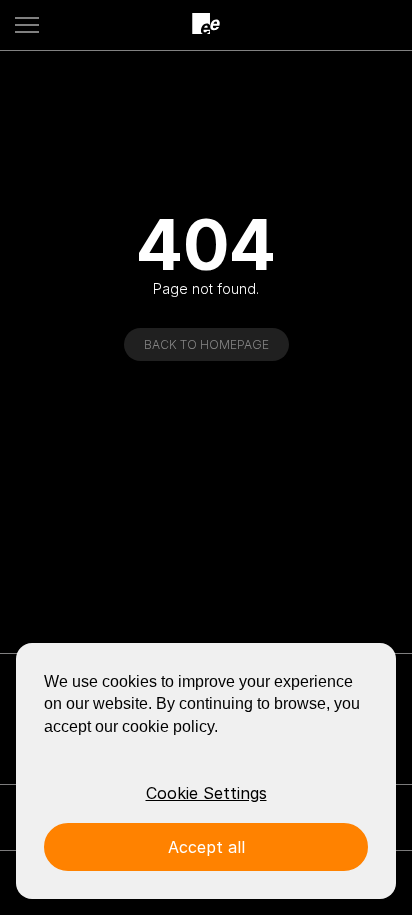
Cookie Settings (206, 793)
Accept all (206, 847)
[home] (206, 24)
